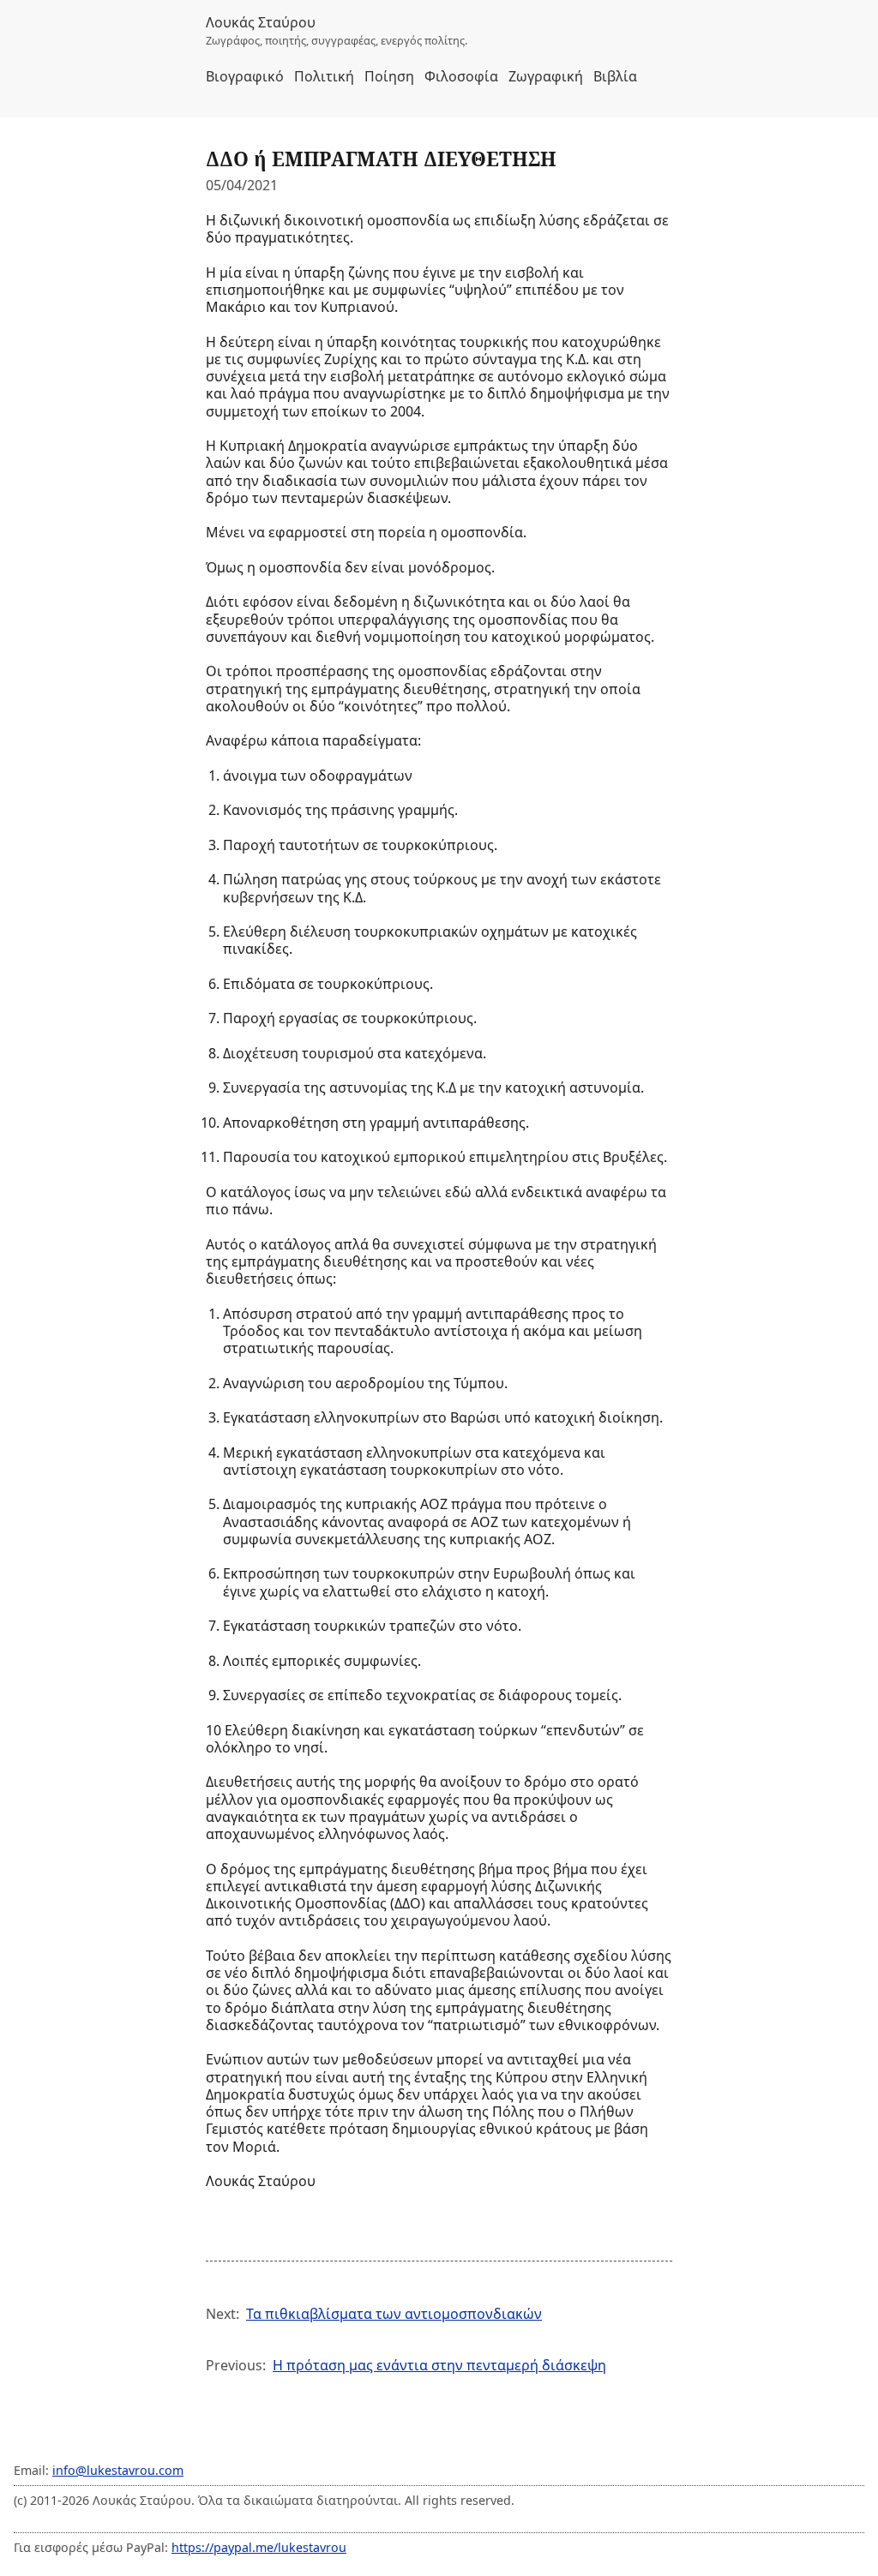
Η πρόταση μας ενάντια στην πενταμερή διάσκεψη (439, 2365)
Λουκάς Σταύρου (261, 22)
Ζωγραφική (546, 76)
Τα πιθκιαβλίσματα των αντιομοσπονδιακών (394, 2314)
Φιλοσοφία (461, 76)
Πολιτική (324, 76)
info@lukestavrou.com (118, 2470)
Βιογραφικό (245, 76)
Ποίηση (389, 76)
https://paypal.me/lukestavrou (259, 2547)
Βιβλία (615, 76)
